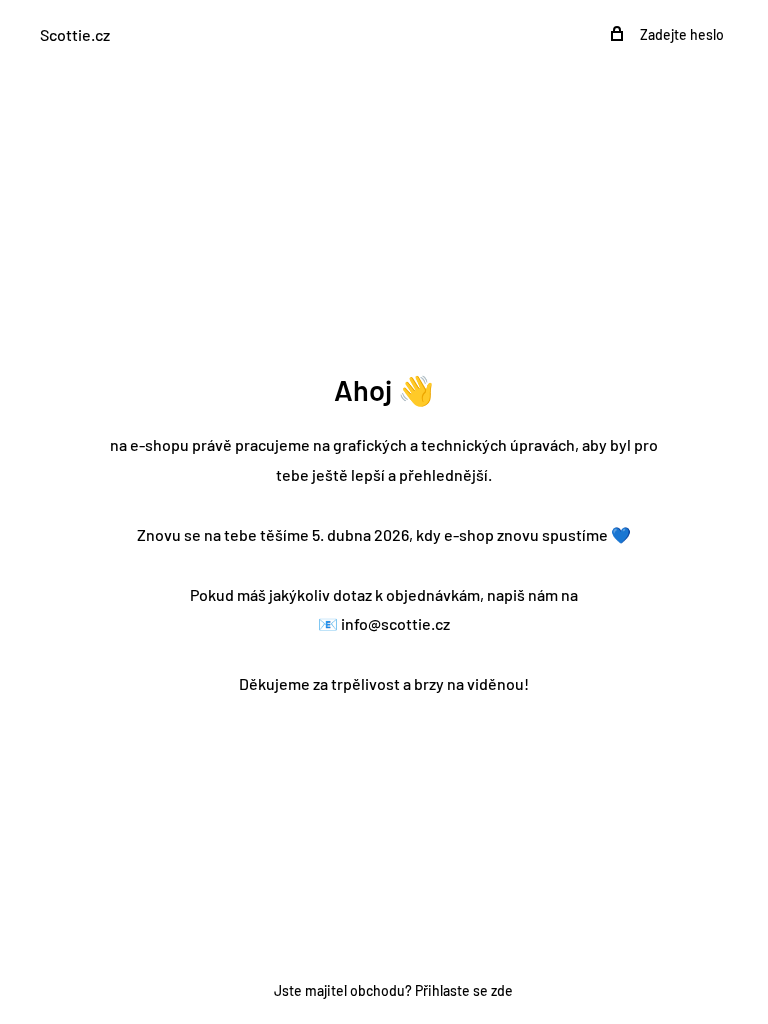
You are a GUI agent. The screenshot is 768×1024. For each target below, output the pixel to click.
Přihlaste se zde (464, 990)
